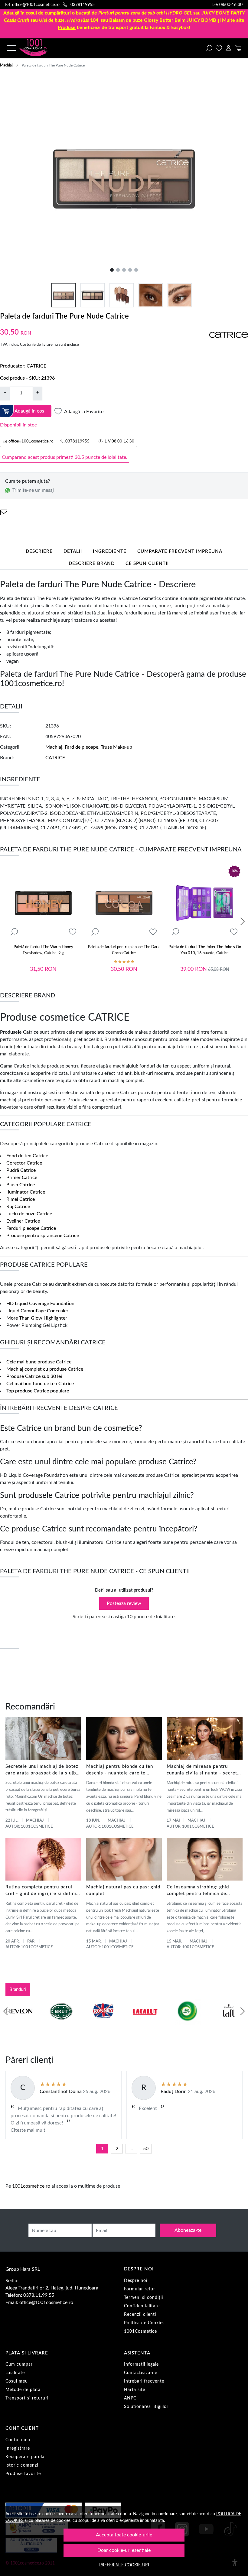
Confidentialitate (142, 2306)
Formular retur (140, 2289)
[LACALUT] (145, 2023)
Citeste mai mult (28, 2130)
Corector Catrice (24, 1163)
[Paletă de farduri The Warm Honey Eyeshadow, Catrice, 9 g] (43, 903)
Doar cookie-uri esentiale (124, 2550)
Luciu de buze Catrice (29, 1214)
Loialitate (15, 2373)
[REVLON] (19, 2023)
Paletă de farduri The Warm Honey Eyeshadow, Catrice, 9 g (43, 950)
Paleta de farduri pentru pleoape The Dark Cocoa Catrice (124, 950)
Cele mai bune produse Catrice (39, 1362)
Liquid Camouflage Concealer (37, 1311)
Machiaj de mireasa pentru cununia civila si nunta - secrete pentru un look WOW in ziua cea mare (204, 1770)
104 (69, 20)
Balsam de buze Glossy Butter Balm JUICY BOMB (163, 20)
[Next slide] (243, 921)
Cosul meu (17, 2381)
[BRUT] (61, 2023)
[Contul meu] (228, 48)
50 (146, 2149)
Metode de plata (23, 2390)
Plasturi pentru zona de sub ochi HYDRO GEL (145, 13)
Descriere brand (92, 564)
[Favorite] (219, 48)
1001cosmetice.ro (31, 2186)
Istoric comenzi (22, 2465)
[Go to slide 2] (118, 270)
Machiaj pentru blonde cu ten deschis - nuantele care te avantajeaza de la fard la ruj (120, 1770)
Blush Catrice (21, 1185)
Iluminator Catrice (26, 1192)
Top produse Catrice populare (38, 1391)
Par (31, 1941)
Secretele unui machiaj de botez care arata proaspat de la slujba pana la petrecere (42, 1770)
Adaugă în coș (29, 411)
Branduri (18, 1990)
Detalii (73, 551)
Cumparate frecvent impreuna (180, 551)
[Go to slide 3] (124, 270)
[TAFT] (229, 2023)
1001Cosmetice (140, 2331)
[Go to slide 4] (130, 270)
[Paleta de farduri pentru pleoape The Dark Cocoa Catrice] (124, 903)
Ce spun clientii (147, 564)
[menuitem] (64, 295)
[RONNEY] (103, 2023)
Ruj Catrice (18, 1207)
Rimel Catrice (21, 1199)
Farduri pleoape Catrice (31, 1228)
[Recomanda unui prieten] (4, 512)
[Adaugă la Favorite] (73, 932)
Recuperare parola (25, 2457)
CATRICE (36, 366)
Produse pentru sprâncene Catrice (43, 1236)
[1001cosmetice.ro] (41, 48)
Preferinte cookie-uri (124, 2565)
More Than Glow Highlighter (37, 1318)
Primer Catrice (22, 1178)
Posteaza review (124, 1603)
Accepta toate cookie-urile (124, 2535)
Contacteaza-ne (141, 2373)
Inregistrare (18, 2448)
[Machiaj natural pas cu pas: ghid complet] (124, 1859)
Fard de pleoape (82, 747)
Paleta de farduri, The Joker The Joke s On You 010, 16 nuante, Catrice (205, 950)
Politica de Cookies (144, 2323)
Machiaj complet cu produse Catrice (45, 1369)
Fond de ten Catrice (27, 1156)
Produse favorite (23, 2474)
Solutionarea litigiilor (146, 2407)
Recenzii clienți (140, 2315)
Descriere (39, 551)
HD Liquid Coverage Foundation (40, 1304)
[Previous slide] (5, 2011)
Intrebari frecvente (144, 2381)
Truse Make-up (116, 747)
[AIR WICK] (187, 2023)
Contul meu (18, 2440)
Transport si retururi (27, 2398)
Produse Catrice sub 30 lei (34, 1376)
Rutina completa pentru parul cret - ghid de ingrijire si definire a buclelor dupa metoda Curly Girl (43, 1891)
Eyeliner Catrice (23, 1221)
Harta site (135, 2390)
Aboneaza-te (188, 2230)
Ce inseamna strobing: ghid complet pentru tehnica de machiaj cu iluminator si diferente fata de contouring (199, 1891)
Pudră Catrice (21, 1170)
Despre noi (136, 2281)
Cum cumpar (19, 2364)
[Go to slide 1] (112, 270)
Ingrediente (110, 551)
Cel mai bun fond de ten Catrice (40, 1384)
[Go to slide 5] (136, 270)
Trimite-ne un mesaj (33, 490)
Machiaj (6, 65)
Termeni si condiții (144, 2298)
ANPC (130, 2398)
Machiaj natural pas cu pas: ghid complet (123, 1890)
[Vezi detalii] (14, 932)
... (131, 2149)
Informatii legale (141, 2364)
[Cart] (238, 48)
